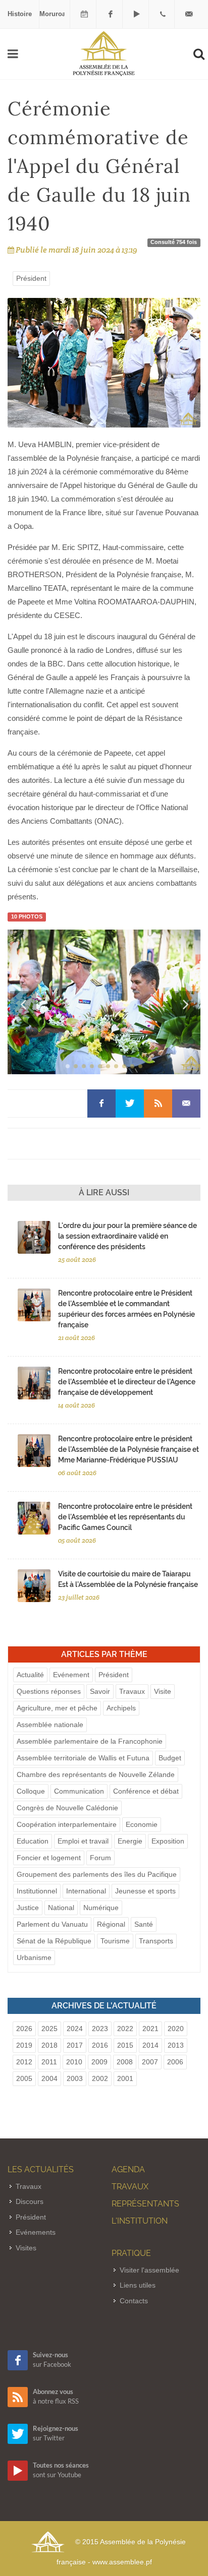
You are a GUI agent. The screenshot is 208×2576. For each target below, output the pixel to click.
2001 (125, 2078)
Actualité (30, 1675)
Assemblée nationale (50, 1725)
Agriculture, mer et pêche (57, 1708)
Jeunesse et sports (145, 1891)
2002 (100, 2078)
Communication (79, 1791)
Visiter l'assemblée (149, 2270)
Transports (156, 1941)
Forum (100, 1858)
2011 (49, 2062)
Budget (170, 1758)
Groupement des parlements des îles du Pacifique (97, 1874)
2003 (75, 2078)
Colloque (31, 1791)
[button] (68, 1066)
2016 (100, 2045)
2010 (74, 2062)
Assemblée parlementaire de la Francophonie (90, 1741)
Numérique (101, 1908)
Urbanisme (34, 1957)
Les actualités (41, 2169)
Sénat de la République (54, 1941)
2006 (175, 2062)
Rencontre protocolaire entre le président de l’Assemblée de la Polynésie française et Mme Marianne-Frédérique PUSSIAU (128, 1449)
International (86, 1891)
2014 (150, 2045)
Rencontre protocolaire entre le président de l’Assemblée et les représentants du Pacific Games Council (125, 1517)
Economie (142, 1824)
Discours (30, 2201)
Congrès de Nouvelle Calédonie (67, 1808)
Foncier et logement (49, 1858)
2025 (49, 2029)
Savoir (100, 1691)
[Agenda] (84, 14)
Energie (130, 1841)
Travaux (132, 1691)
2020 (176, 2029)
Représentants (145, 2204)
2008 (125, 2062)
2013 (176, 2045)
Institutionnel (37, 1891)
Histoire (20, 14)
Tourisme (115, 1941)
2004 (49, 2078)
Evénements (36, 2232)
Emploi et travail (83, 1841)
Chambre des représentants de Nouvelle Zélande (96, 1774)
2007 (150, 2062)
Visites (26, 2248)
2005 (24, 2078)
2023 (100, 2029)
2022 (125, 2029)
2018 (49, 2045)
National (61, 1908)
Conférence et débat (146, 1791)
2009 (99, 2062)
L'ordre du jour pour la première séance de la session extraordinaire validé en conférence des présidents (127, 1236)
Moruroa (53, 14)
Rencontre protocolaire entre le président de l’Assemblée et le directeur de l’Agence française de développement (127, 1382)
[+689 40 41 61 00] (163, 14)
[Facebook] (111, 14)
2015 (125, 2045)
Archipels (121, 1708)
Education (33, 1841)
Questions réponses (49, 1691)
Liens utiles (138, 2285)
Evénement (71, 1675)
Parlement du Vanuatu (52, 1924)
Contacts (134, 2301)
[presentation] (23, 1004)
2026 (24, 2029)
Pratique (131, 2253)
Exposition (168, 1841)
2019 (24, 2045)
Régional (111, 1924)
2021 (150, 2029)
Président (31, 278)
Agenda (128, 2169)
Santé (144, 1924)
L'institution (140, 2221)
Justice (28, 1908)
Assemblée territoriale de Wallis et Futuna (83, 1758)
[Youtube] (137, 14)
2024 (75, 2029)
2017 (75, 2045)
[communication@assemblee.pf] (189, 14)
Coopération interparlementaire (67, 1824)
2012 (24, 2062)
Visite (163, 1691)
